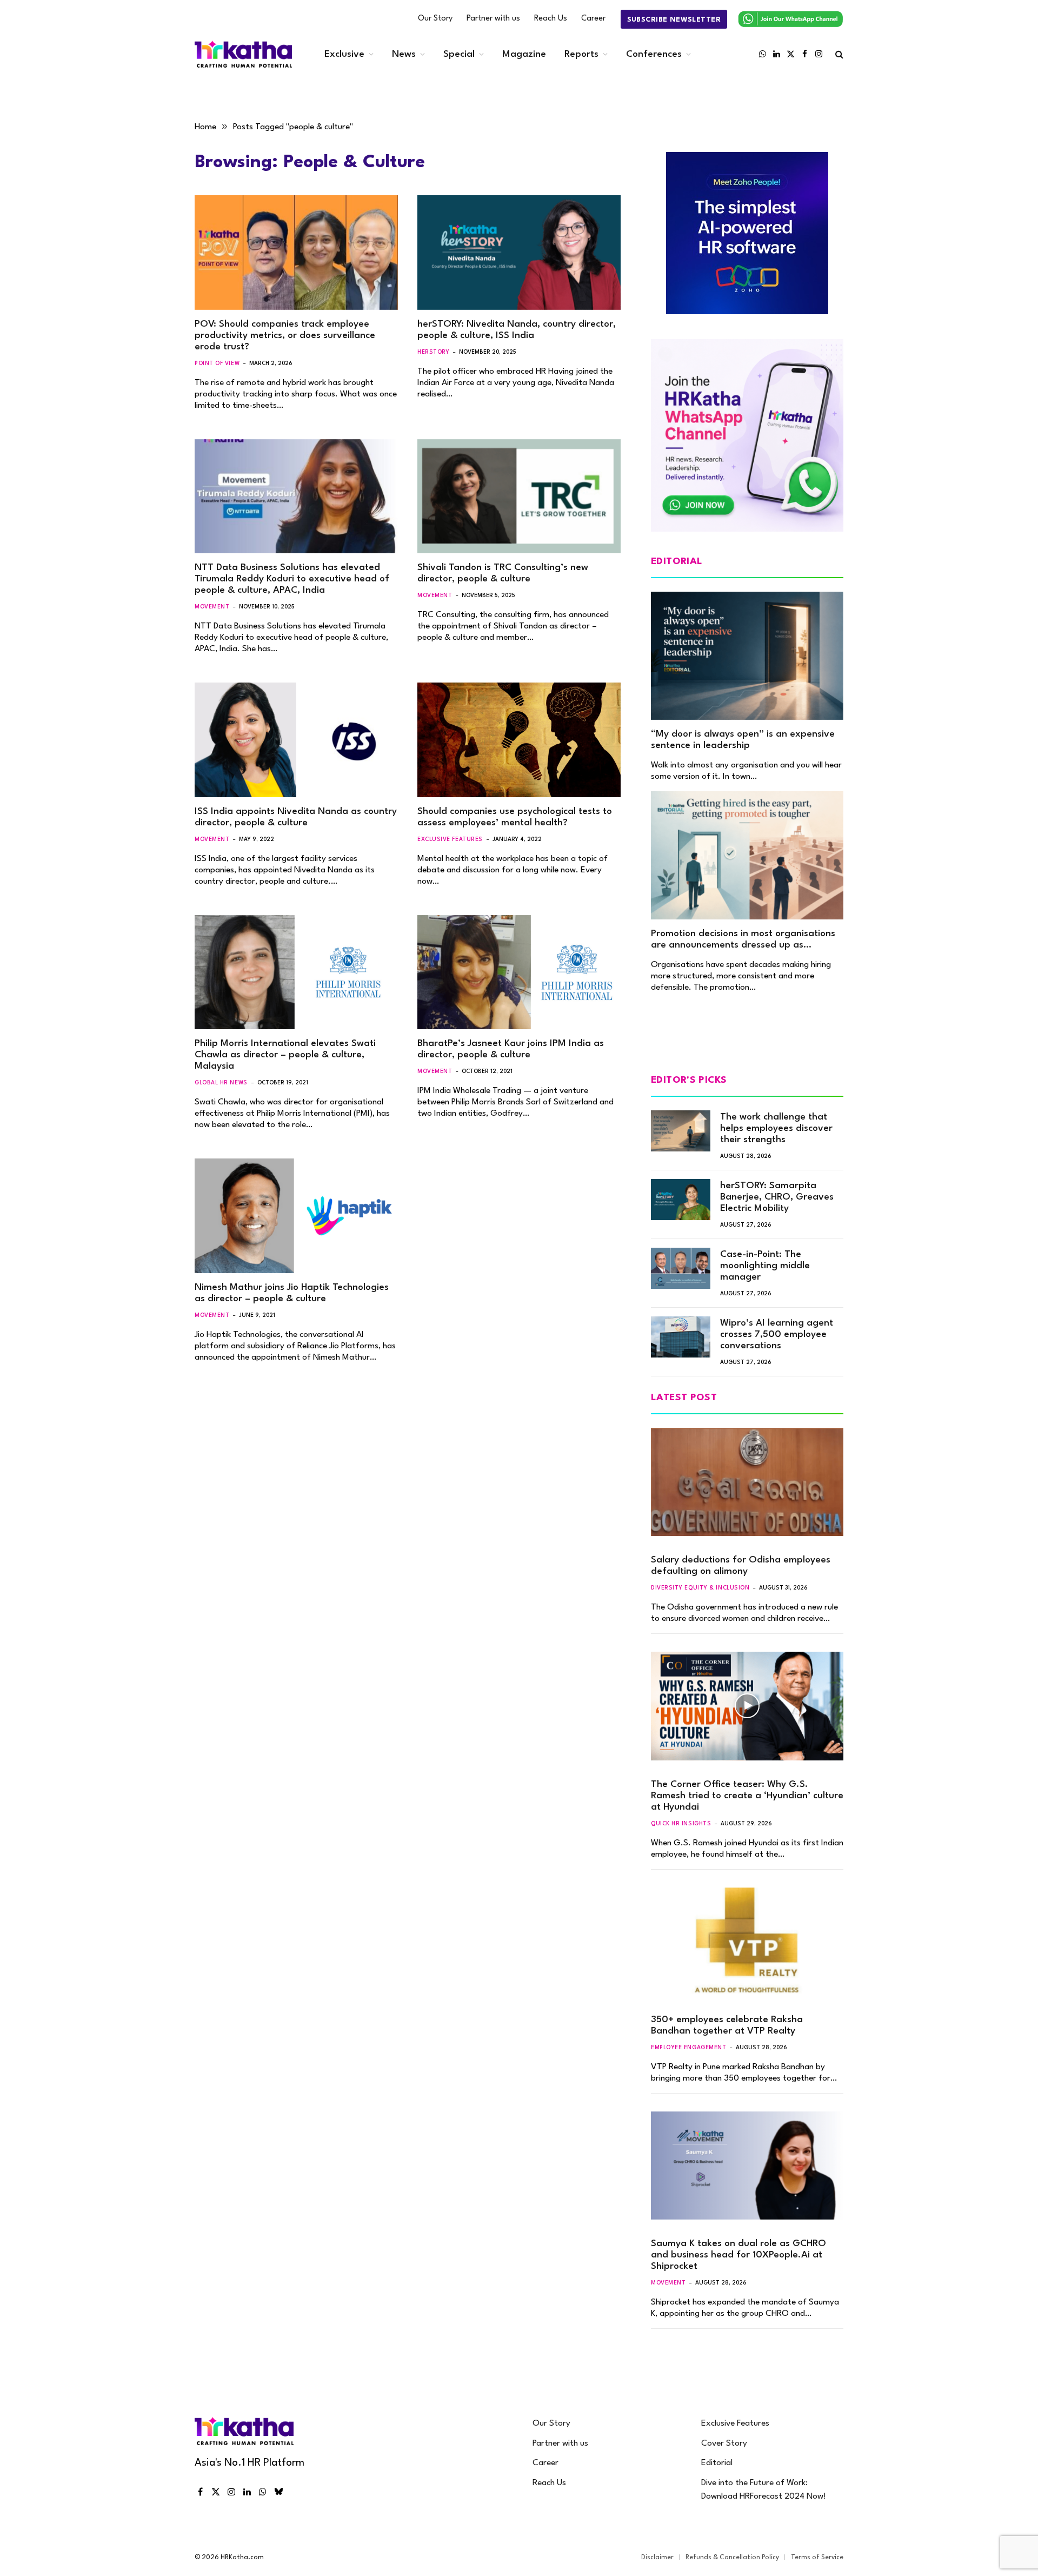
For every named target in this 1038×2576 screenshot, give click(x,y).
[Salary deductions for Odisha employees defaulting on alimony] (747, 1482)
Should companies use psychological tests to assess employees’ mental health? (515, 817)
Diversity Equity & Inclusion (700, 1588)
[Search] (838, 54)
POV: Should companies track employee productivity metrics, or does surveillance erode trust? (285, 336)
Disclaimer (657, 2558)
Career (593, 19)
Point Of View (217, 363)
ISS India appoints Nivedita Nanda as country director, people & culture (296, 817)
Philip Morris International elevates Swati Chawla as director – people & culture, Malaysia (285, 1055)
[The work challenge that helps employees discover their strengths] (681, 1131)
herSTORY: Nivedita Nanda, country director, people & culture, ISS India (517, 330)
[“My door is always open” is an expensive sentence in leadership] (747, 656)
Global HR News (221, 1083)
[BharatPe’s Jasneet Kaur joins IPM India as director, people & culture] (519, 972)
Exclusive (344, 54)
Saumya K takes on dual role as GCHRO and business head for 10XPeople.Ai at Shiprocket (738, 2255)
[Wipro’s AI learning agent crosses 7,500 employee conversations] (681, 1337)
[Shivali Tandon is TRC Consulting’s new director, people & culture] (519, 496)
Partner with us (493, 19)
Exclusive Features (450, 839)
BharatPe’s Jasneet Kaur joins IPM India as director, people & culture (511, 1049)
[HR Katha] (243, 54)
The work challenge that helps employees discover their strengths (776, 1128)
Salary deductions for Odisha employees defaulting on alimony (741, 1566)
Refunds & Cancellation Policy (732, 2558)
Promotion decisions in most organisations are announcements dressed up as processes (743, 940)
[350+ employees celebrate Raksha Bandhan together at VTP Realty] (747, 1942)
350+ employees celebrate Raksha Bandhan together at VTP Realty (727, 2025)
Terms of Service (817, 2558)
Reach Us (551, 19)
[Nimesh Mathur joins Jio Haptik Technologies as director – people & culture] (296, 1216)
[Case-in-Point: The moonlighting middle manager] (681, 1268)
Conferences (654, 54)
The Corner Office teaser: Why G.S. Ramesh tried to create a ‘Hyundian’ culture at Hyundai (747, 1796)
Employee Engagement (688, 2048)
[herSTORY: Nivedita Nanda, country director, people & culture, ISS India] (519, 253)
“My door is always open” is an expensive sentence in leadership (743, 740)
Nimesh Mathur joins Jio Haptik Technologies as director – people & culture (292, 1293)
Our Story (435, 19)
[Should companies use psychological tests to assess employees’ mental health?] (519, 740)
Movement (212, 607)
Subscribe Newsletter (674, 20)
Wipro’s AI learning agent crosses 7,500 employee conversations (777, 1335)
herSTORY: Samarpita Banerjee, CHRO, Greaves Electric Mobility (777, 1197)
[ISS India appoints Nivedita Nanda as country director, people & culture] (296, 740)
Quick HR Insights (681, 1824)
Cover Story (724, 2443)
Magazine (524, 54)
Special (459, 54)
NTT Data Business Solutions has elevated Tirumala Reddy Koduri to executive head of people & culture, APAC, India (292, 579)
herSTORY (433, 352)
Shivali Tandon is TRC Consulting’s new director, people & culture (503, 573)
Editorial (717, 2463)
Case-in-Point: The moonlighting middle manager (765, 1266)
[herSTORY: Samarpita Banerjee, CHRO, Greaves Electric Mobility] (681, 1200)
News (404, 54)
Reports (581, 54)
